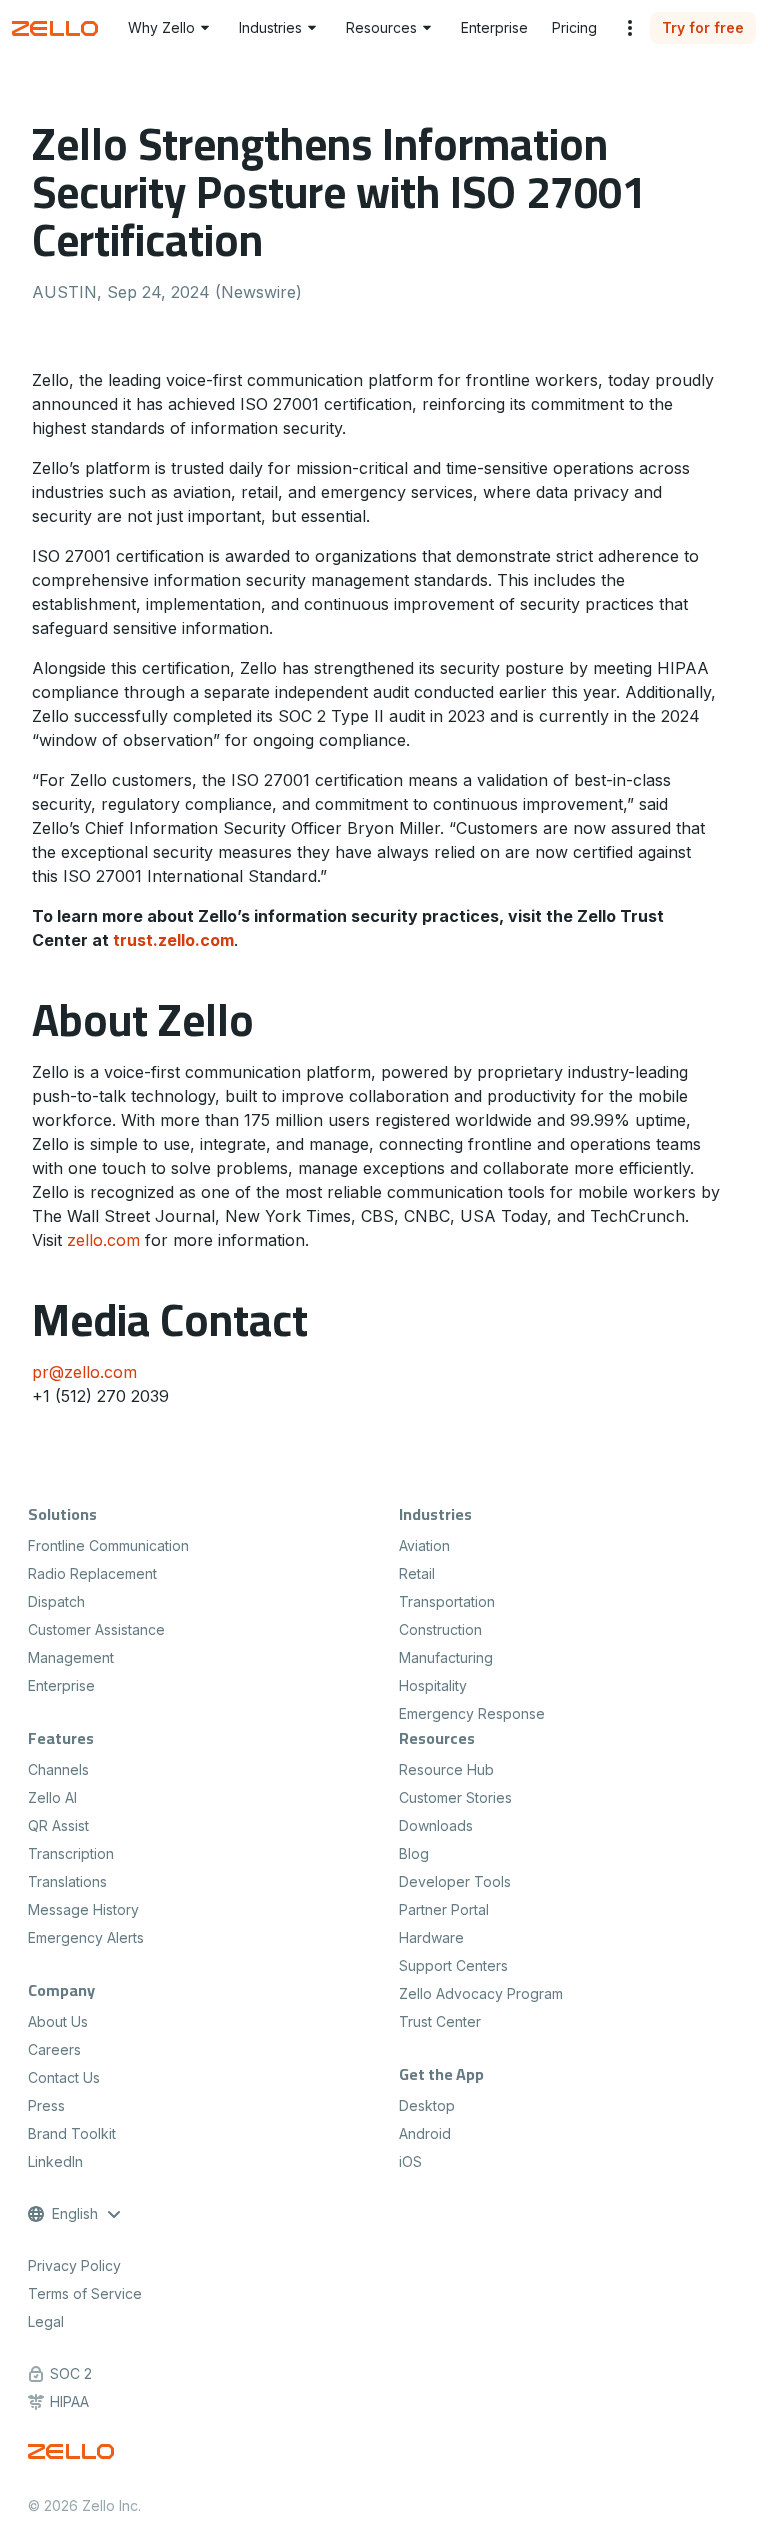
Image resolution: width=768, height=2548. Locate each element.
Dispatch (56, 1601)
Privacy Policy (74, 2265)
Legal (46, 2321)
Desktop (427, 2105)
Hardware (431, 1937)
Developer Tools (455, 1881)
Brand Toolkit (72, 2133)
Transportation (447, 1601)
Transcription (71, 1853)
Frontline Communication (108, 1545)
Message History (83, 1909)
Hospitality (433, 1685)
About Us (58, 2021)
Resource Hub (446, 1769)
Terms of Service (85, 2293)
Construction (440, 1629)
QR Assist (58, 1825)
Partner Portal (444, 1909)
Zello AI (52, 1797)
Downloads (436, 1825)
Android (425, 2133)
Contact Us (64, 2077)
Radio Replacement (92, 1573)
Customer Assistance (96, 1629)
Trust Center (440, 2021)
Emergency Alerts (86, 1937)
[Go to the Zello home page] (58, 28)
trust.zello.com (173, 940)
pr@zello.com (84, 1372)
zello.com (103, 1240)
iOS (410, 2161)
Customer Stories (455, 1797)
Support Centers (453, 1965)
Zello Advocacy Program (481, 1993)
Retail (417, 1573)
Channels (58, 1769)
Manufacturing (446, 1657)
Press (46, 2105)
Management (71, 1657)
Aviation (424, 1545)
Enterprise (61, 1685)
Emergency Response (472, 1713)
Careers (54, 2049)
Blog (414, 1853)
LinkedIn (55, 2161)
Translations (67, 1881)
